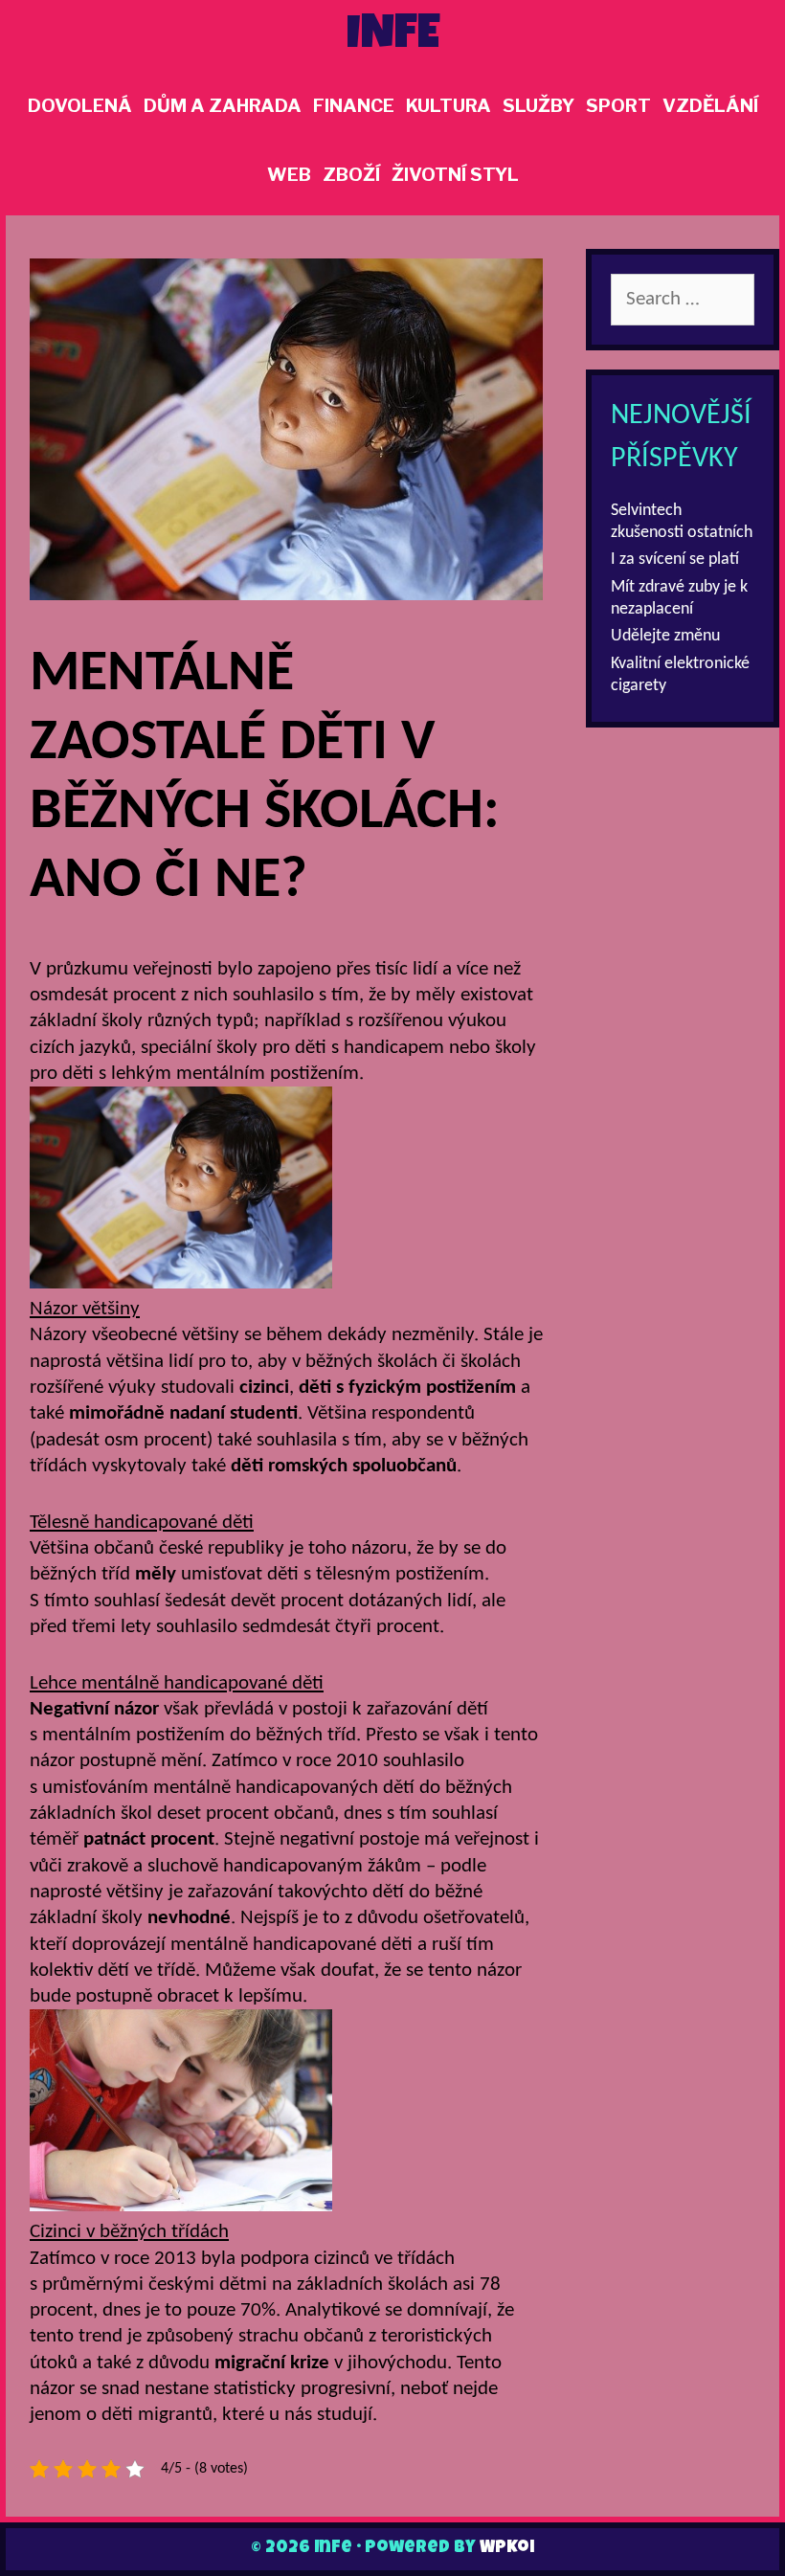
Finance (354, 106)
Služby (538, 106)
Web (289, 175)
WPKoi (507, 2548)
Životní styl (455, 175)
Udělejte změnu (665, 636)
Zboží (351, 175)
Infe (393, 37)
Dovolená (80, 106)
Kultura (449, 106)
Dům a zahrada (223, 106)
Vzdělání (710, 106)
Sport (618, 106)
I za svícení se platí (675, 560)
